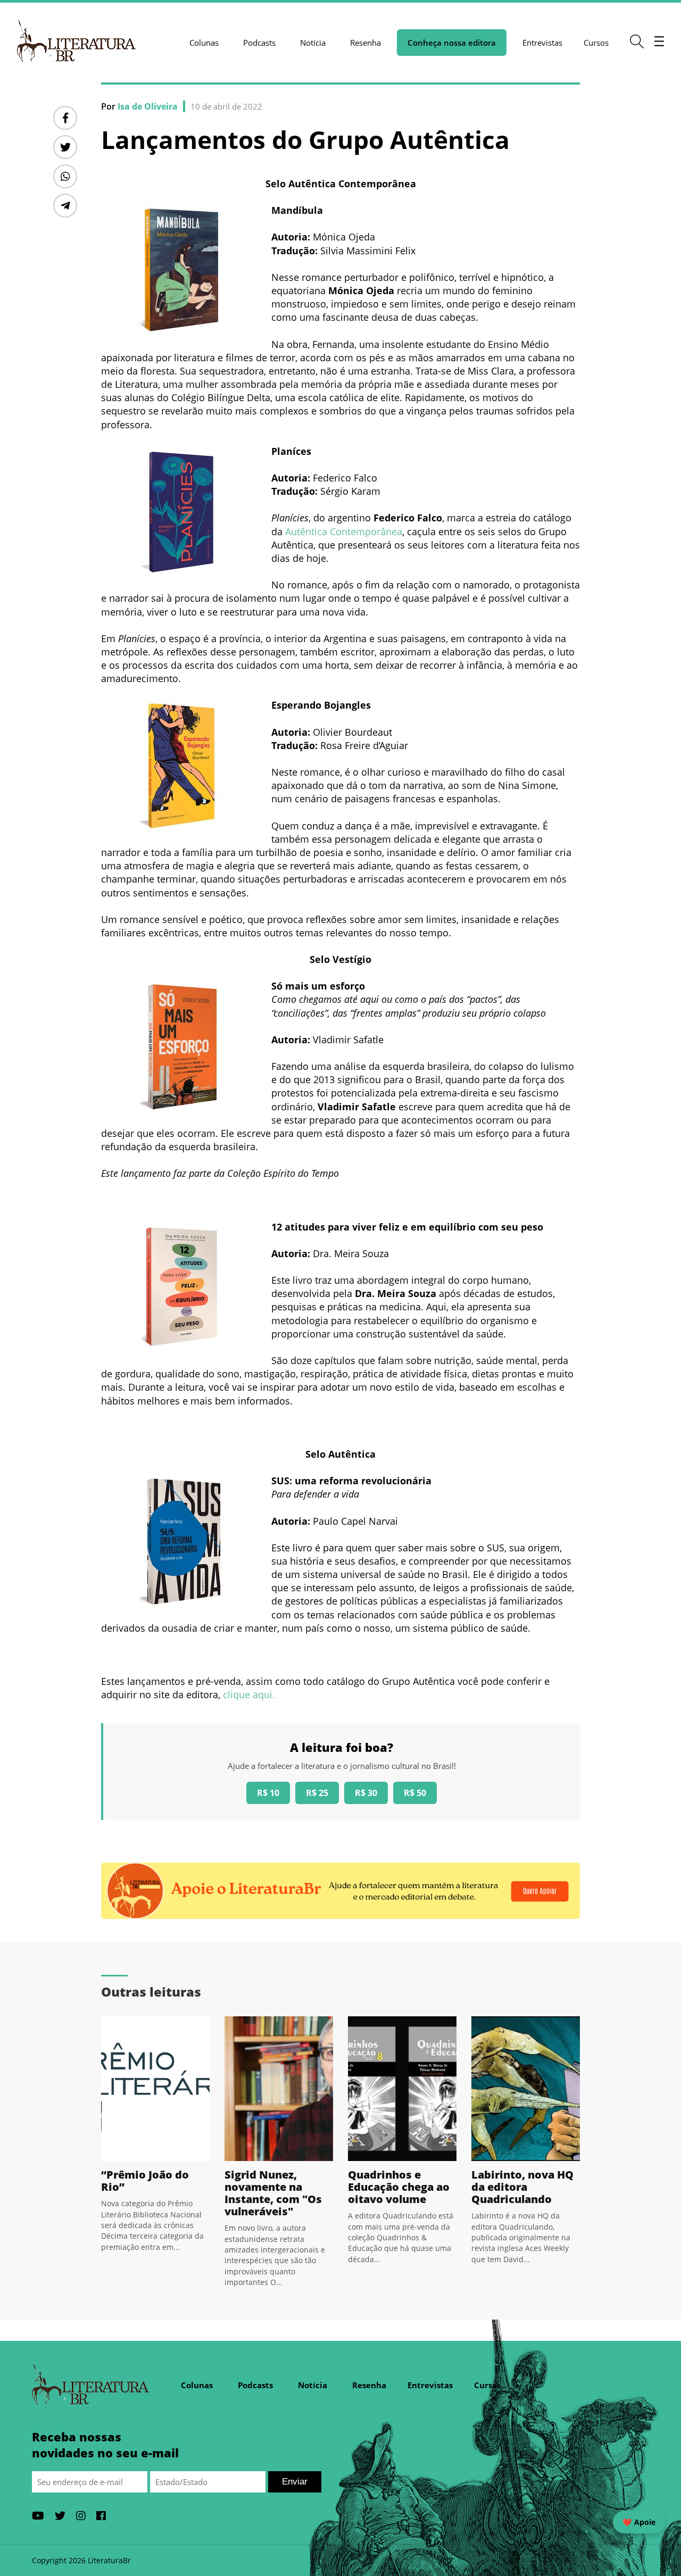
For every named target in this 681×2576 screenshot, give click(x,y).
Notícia (313, 43)
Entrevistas (542, 43)
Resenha (366, 43)
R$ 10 (268, 1793)
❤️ (639, 2522)
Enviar (295, 2482)
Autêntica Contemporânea (344, 531)
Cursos (596, 43)
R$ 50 (415, 1793)
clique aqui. (249, 1694)
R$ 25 (317, 1793)
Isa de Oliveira (148, 106)
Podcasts (259, 43)
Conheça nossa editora (452, 43)
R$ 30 (366, 1793)
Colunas (204, 43)
